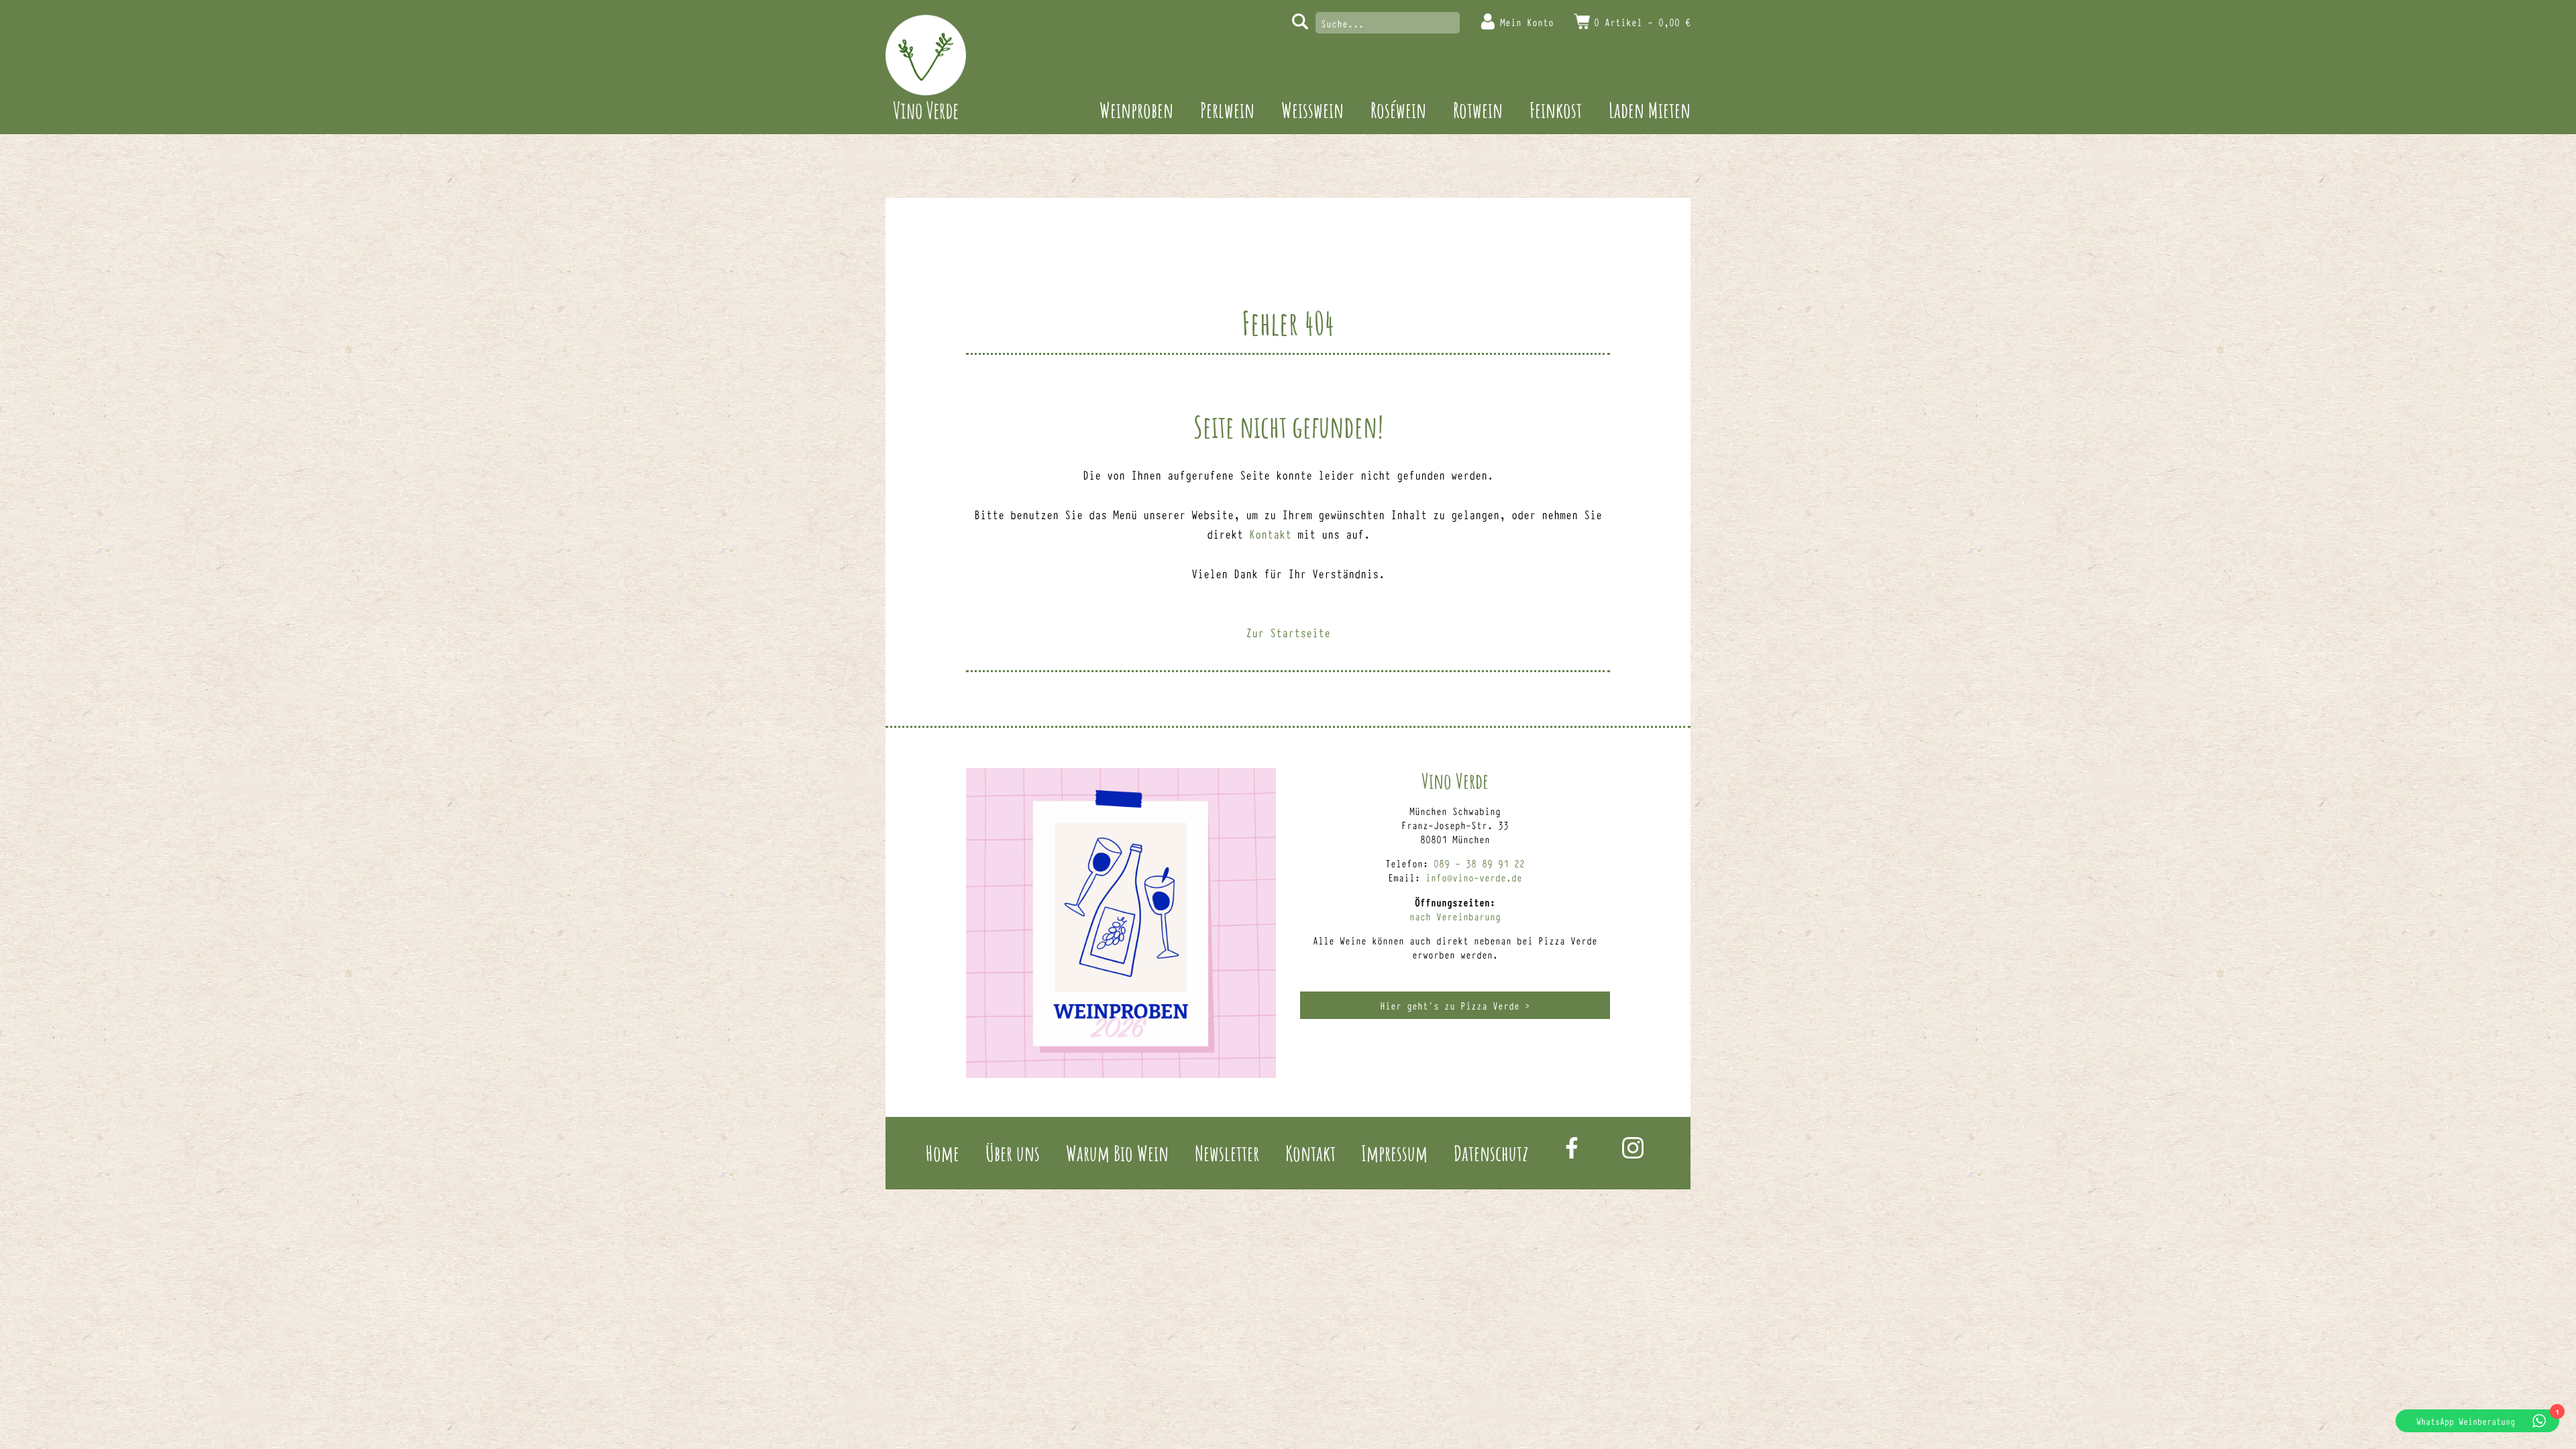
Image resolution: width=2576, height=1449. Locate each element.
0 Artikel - (1642, 22)
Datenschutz (1491, 1153)
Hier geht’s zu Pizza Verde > (1455, 1005)
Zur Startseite (1288, 632)
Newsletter (1227, 1153)
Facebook (1572, 1148)
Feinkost (1556, 110)
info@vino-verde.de (1474, 877)
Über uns (1013, 1153)
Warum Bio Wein (1117, 1153)
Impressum (1394, 1153)
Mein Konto (1527, 22)
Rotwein (1478, 110)
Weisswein (1312, 110)
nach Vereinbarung (1455, 916)
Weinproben (1136, 110)
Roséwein (1398, 110)
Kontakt (1270, 533)
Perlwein (1227, 110)
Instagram (1633, 1148)
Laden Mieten (1650, 110)
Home (943, 1153)
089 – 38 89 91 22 (1479, 863)
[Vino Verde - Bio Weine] (926, 67)
